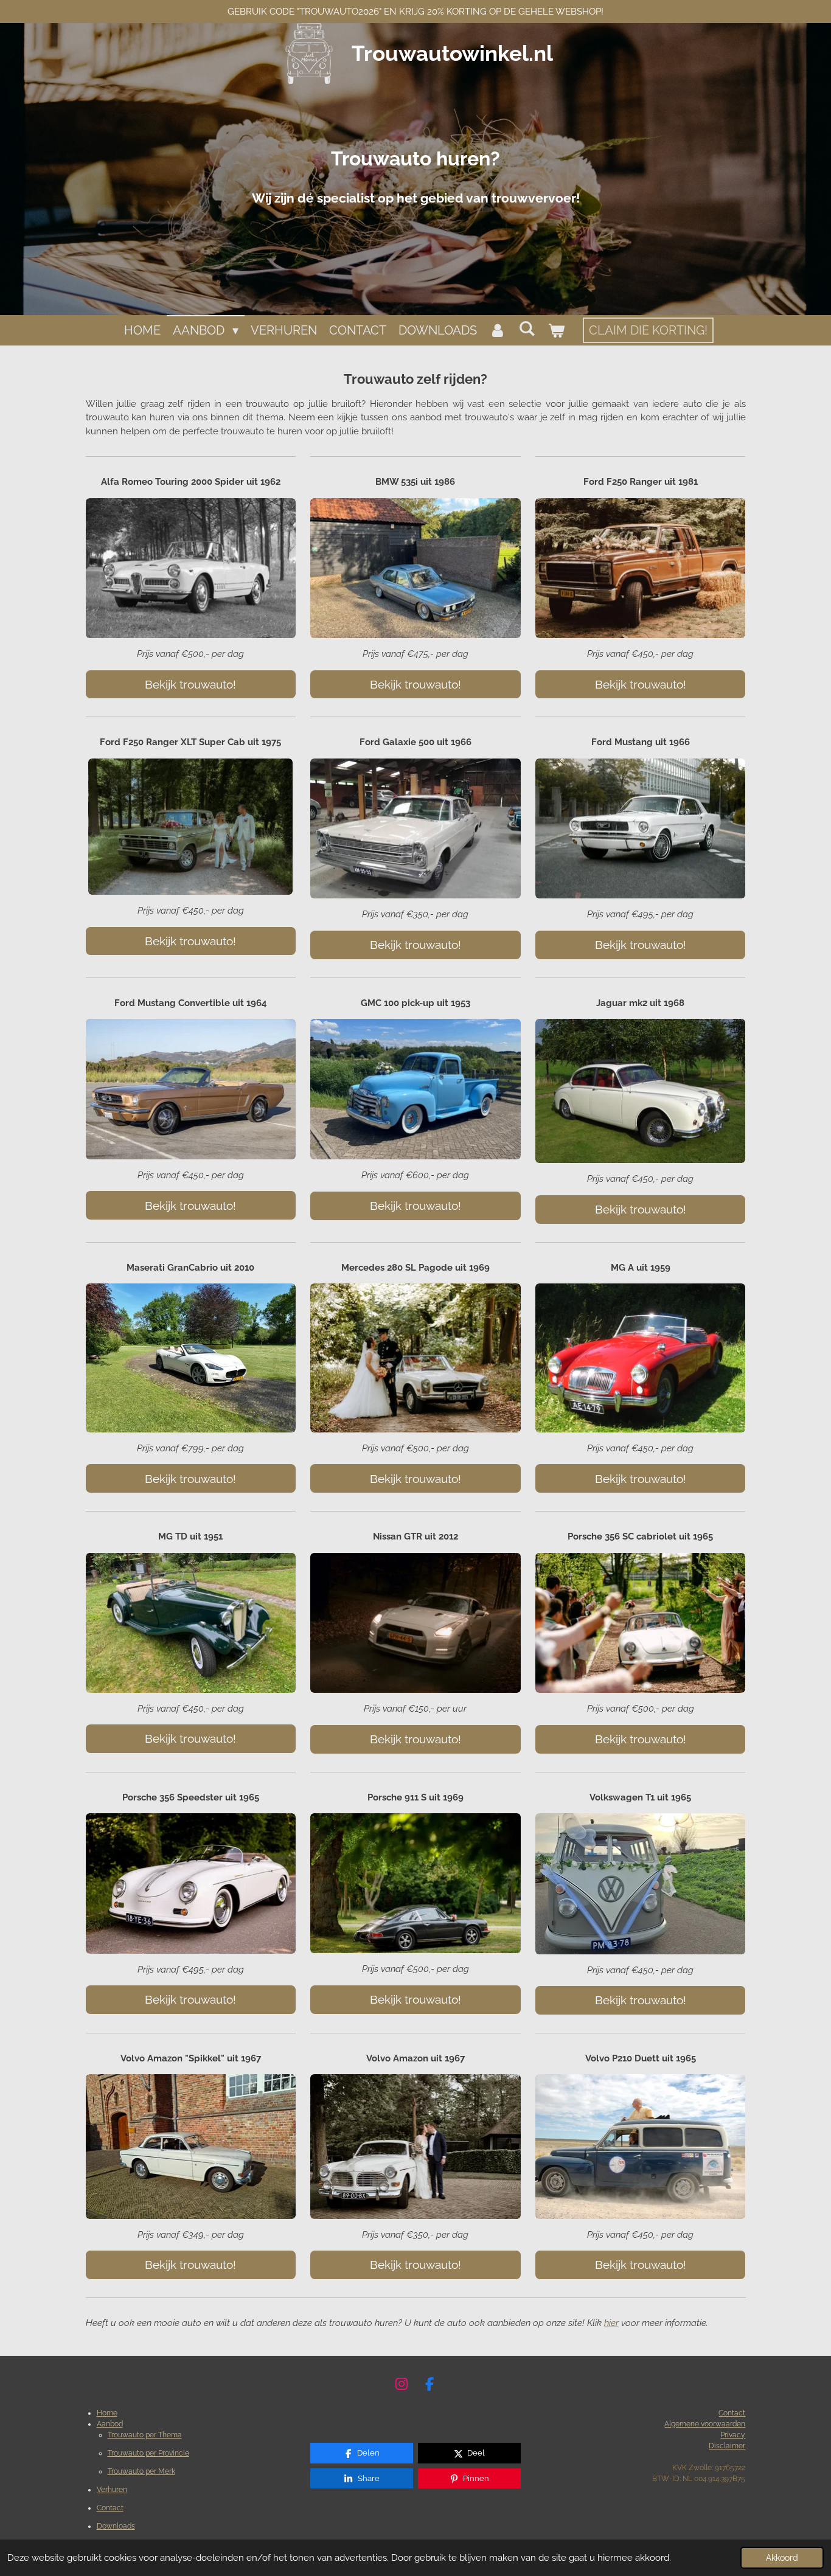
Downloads (116, 2526)
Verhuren (112, 2490)
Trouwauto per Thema (145, 2435)
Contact (110, 2508)
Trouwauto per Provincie (148, 2453)
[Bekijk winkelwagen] (556, 330)
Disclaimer (727, 2446)
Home (107, 2413)
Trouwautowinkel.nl (452, 53)
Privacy (733, 2435)
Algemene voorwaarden (705, 2424)
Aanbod (110, 2424)
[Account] (498, 330)
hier (611, 2323)
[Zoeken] (527, 328)
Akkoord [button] (782, 2558)
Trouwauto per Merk (141, 2471)
